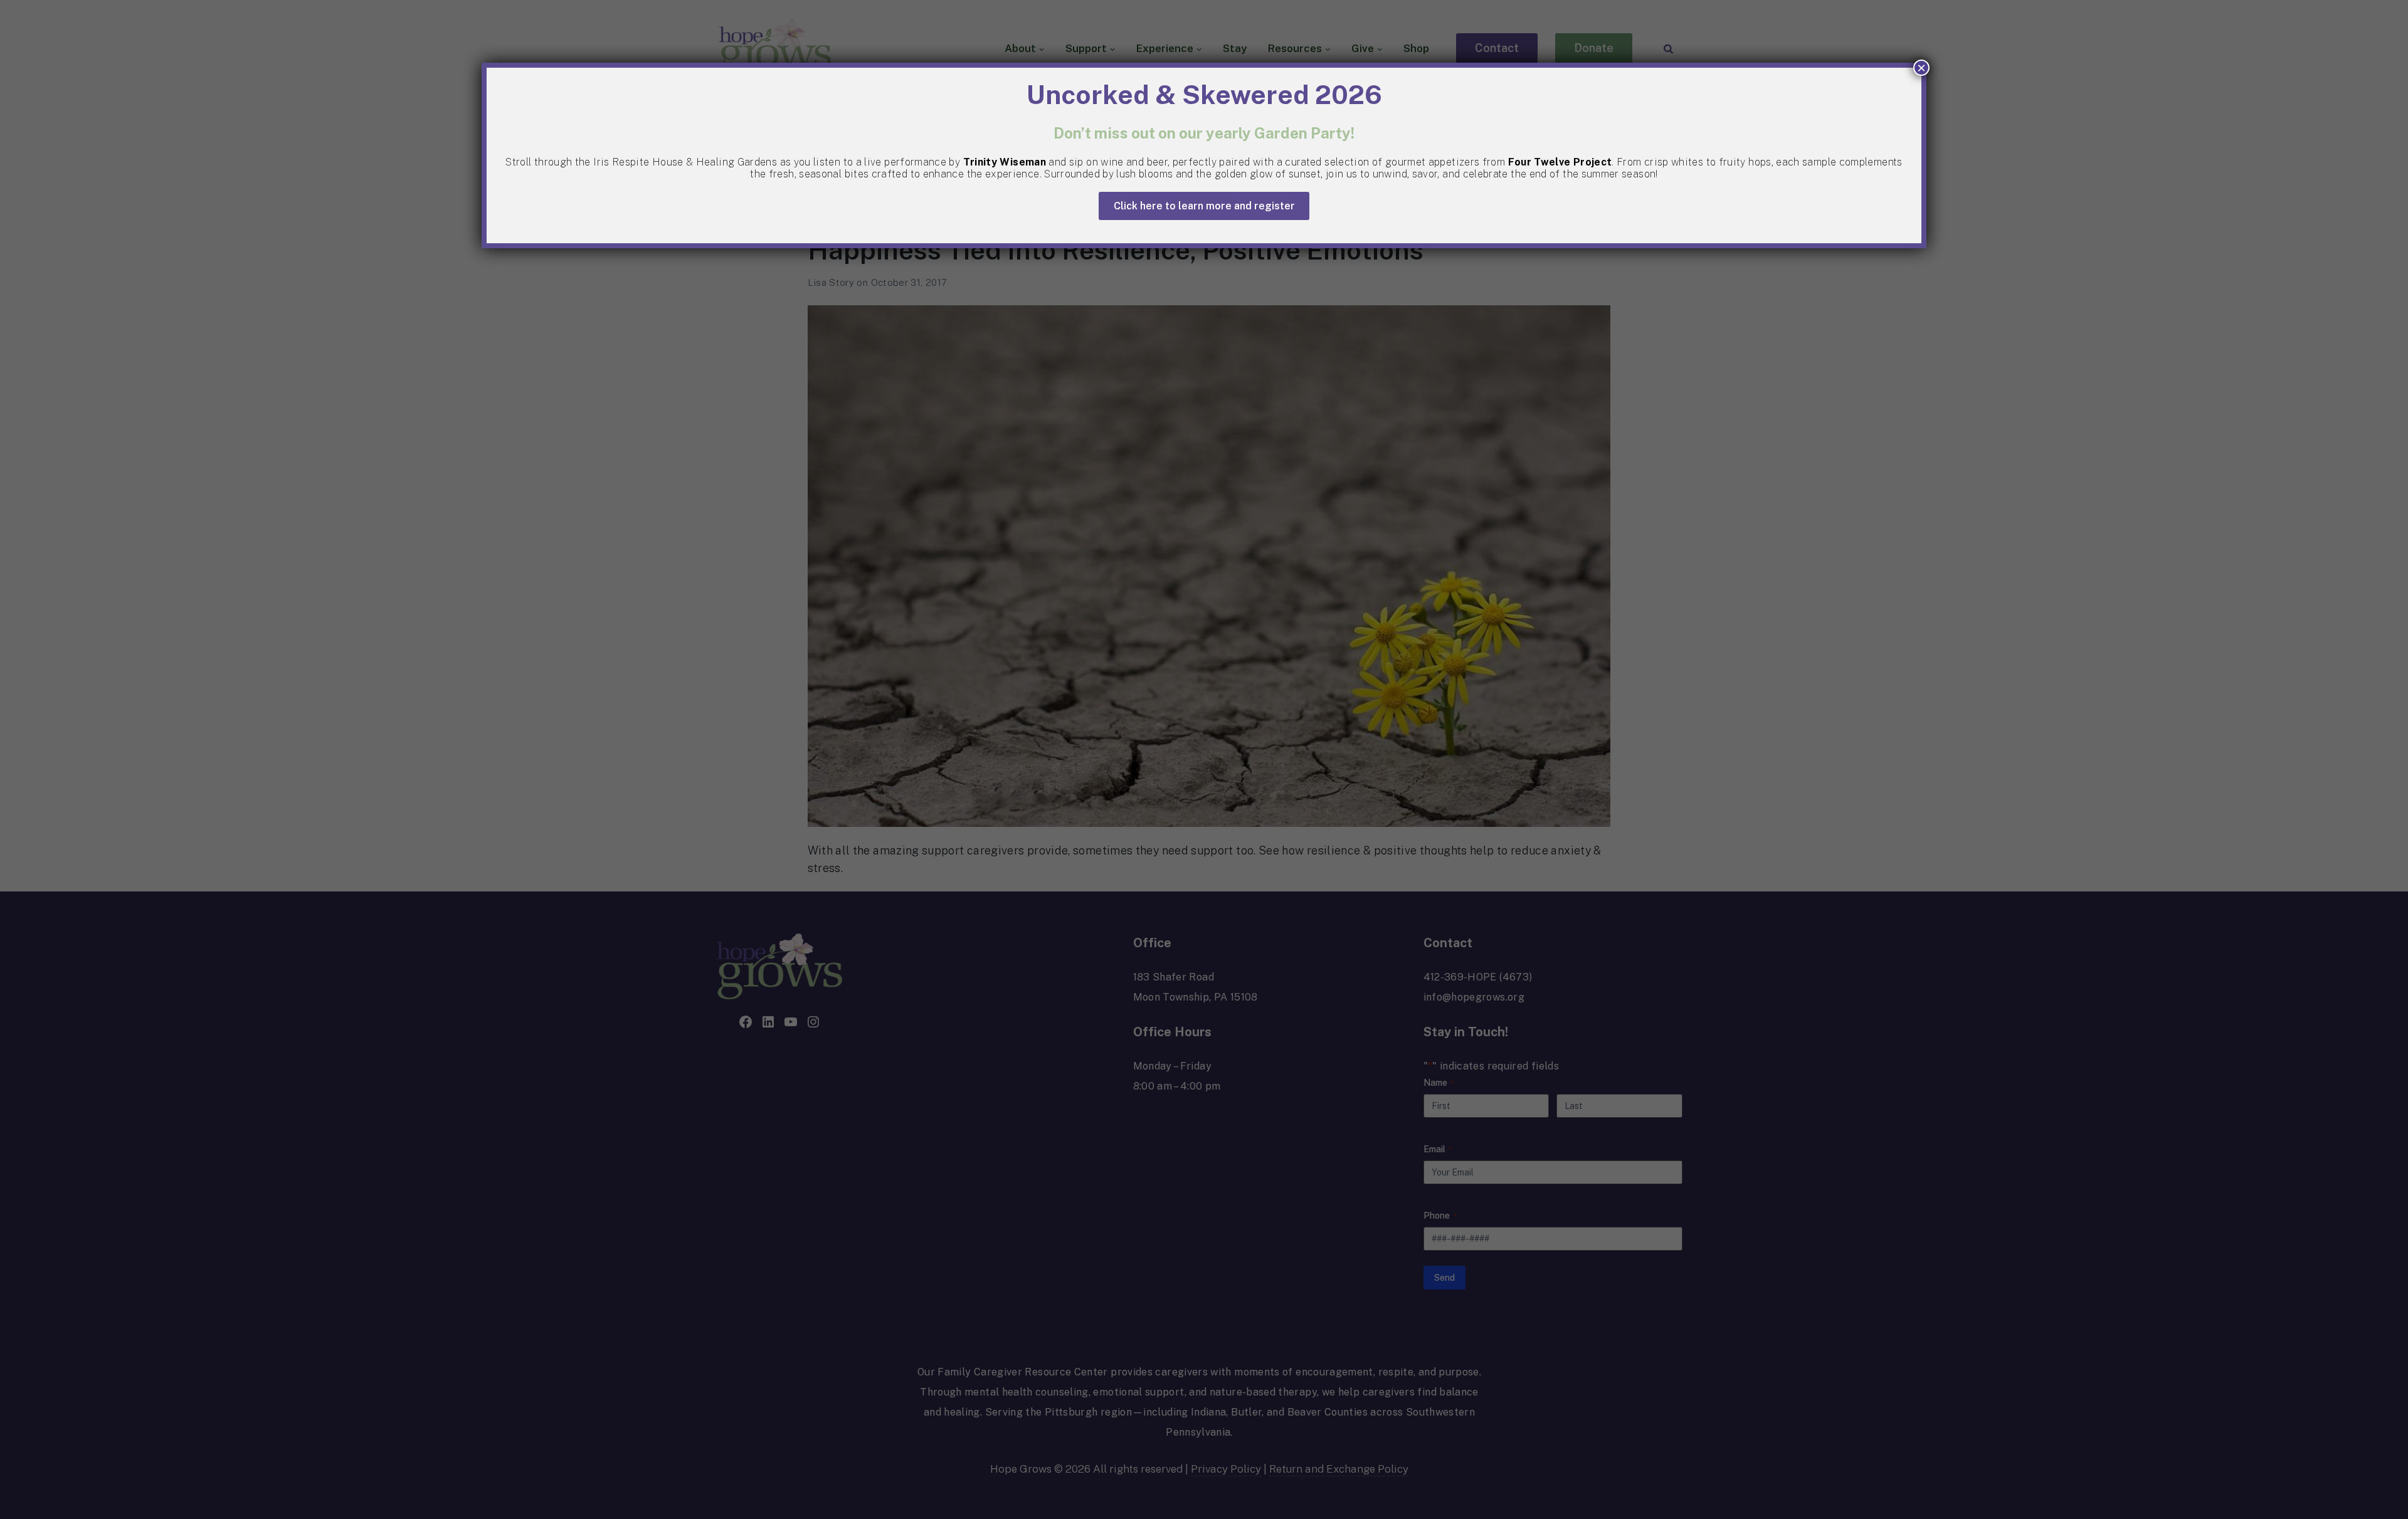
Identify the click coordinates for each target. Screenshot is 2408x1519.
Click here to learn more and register (1204, 206)
